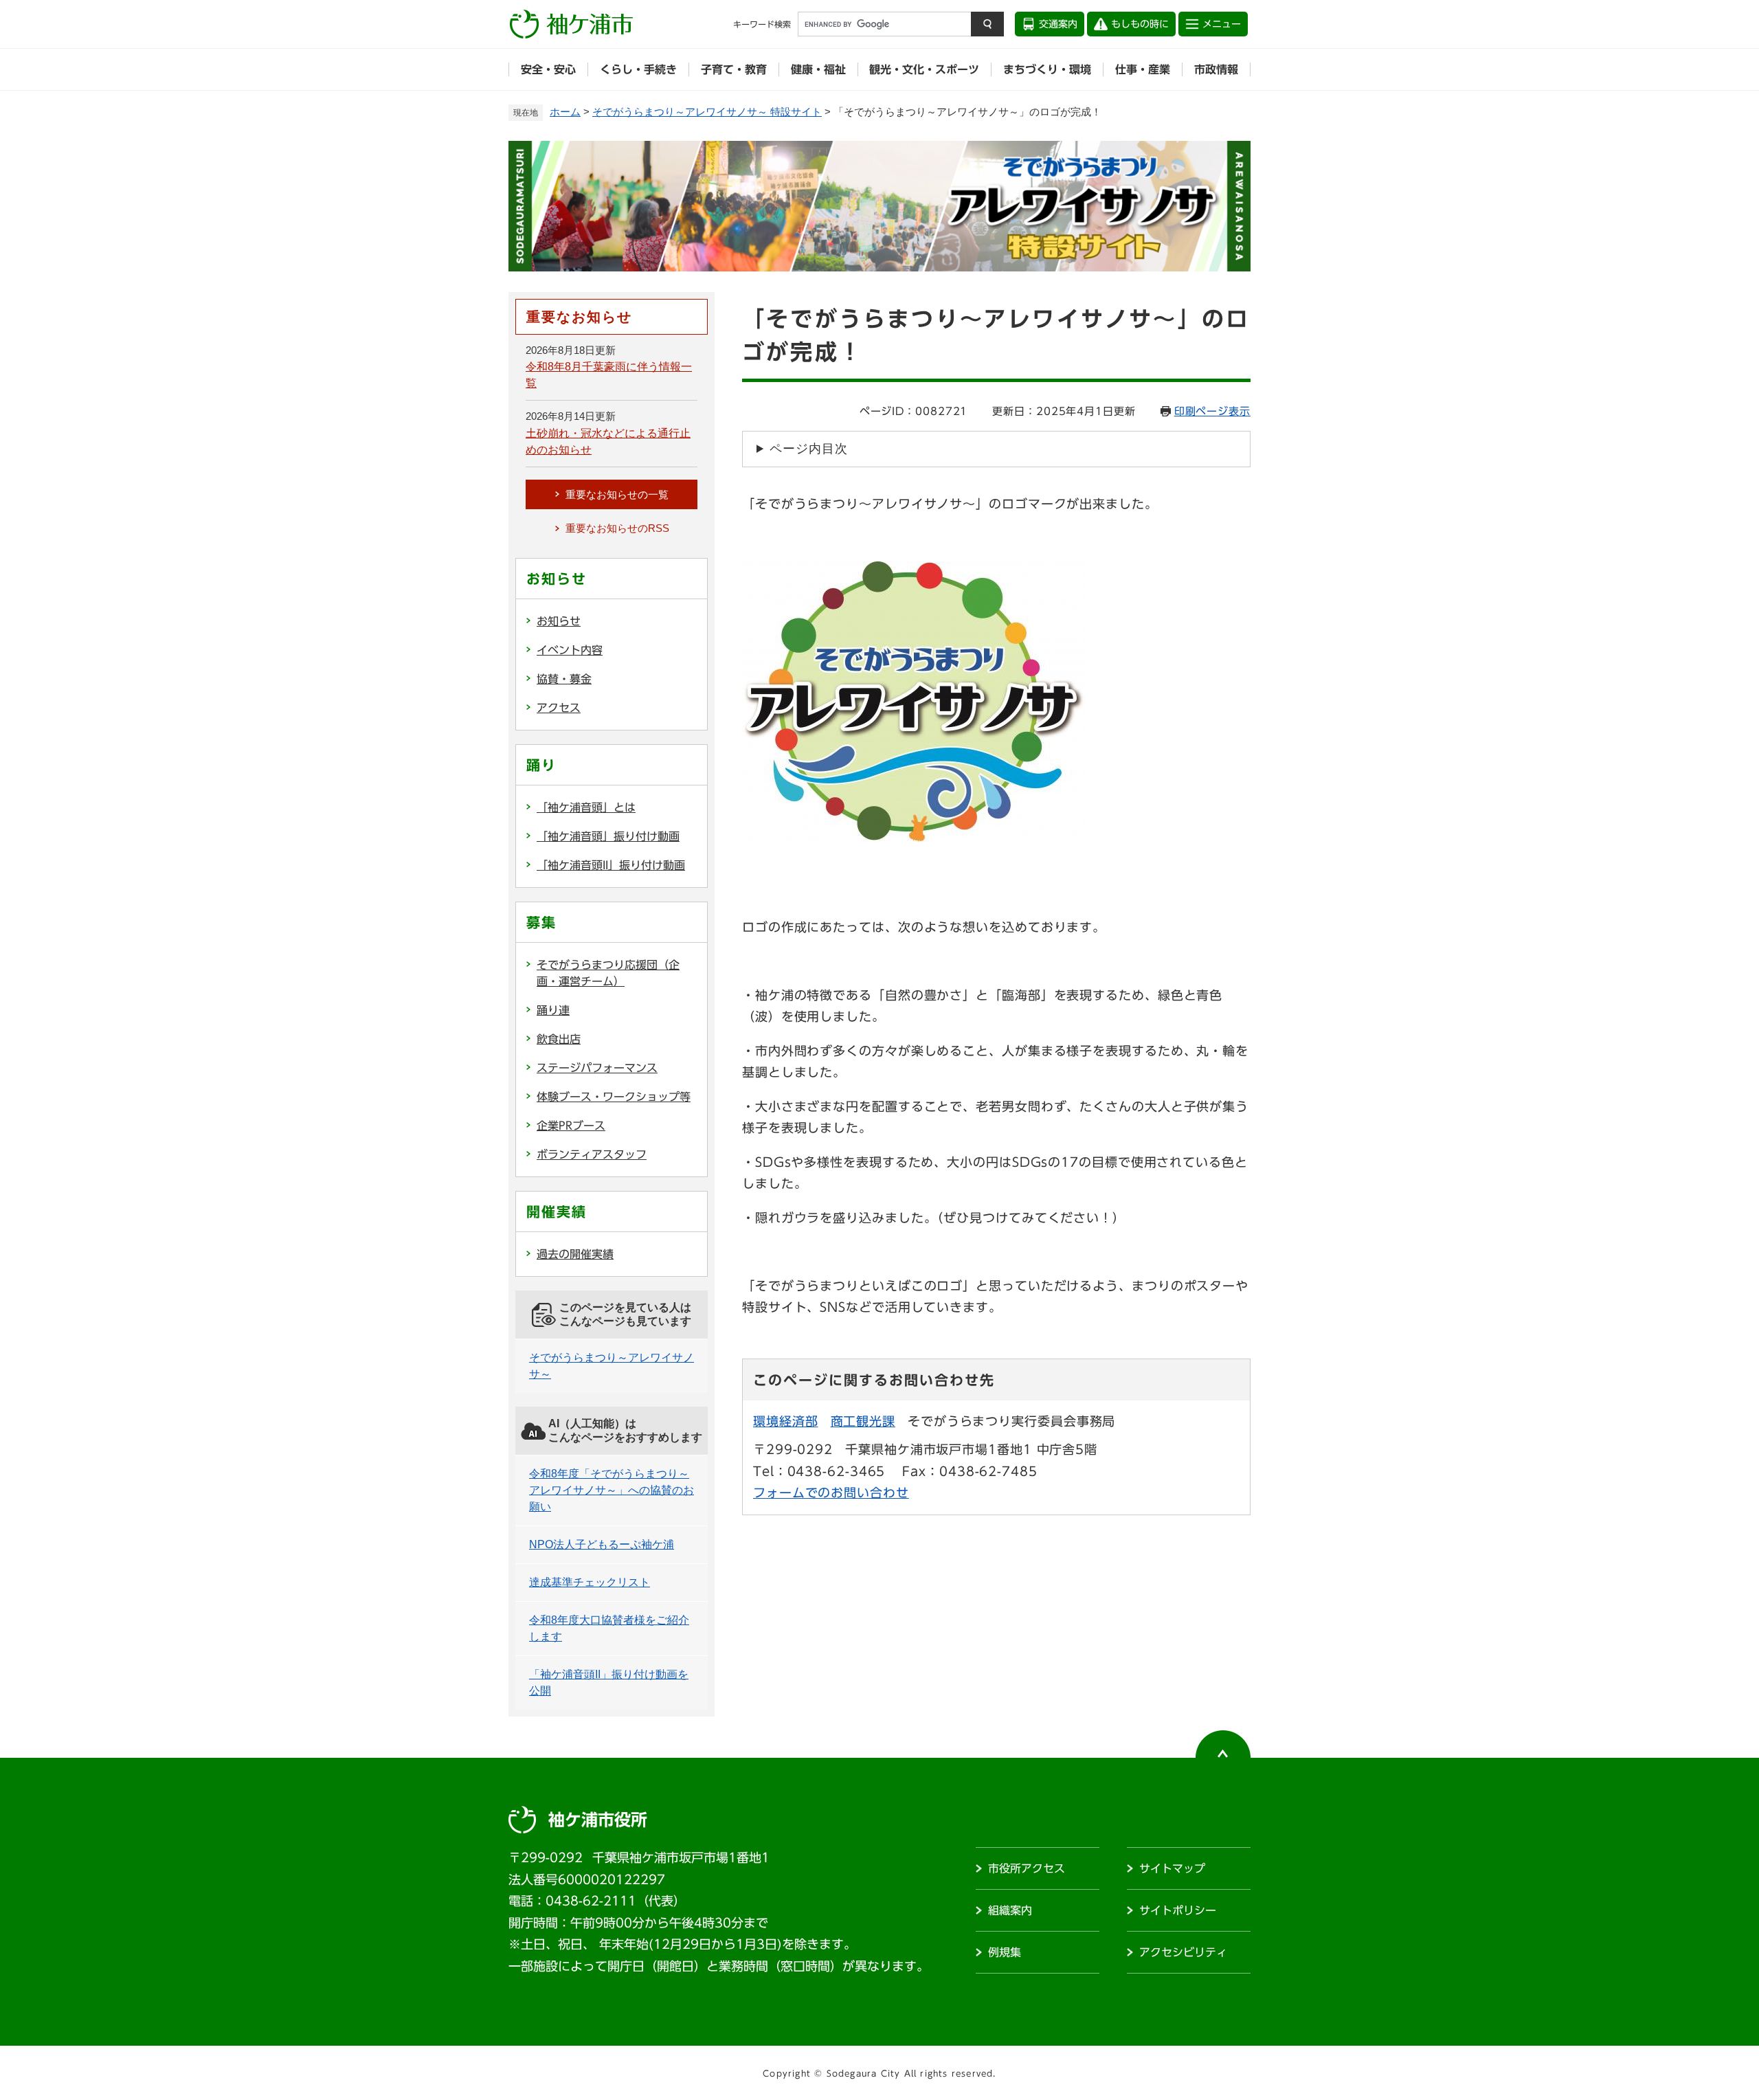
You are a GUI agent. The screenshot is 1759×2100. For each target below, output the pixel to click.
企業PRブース (571, 1126)
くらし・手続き (638, 69)
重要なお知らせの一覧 (617, 494)
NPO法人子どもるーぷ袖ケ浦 (602, 1544)
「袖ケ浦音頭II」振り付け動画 (611, 865)
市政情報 (1216, 69)
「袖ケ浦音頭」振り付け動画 (608, 836)
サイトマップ (1172, 1868)
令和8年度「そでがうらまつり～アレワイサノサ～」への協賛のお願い (612, 1490)
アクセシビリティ (1183, 1952)
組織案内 (1010, 1910)
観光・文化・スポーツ (924, 69)
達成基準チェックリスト (590, 1582)
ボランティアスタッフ (592, 1154)
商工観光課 (863, 1421)
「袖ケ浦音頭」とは (586, 807)
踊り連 (553, 1010)
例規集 (1005, 1952)
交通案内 (1058, 24)
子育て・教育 (734, 69)
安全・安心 (548, 69)
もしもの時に (1140, 24)
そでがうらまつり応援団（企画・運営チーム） (608, 973)
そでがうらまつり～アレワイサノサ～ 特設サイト (707, 112)
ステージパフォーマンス (597, 1068)
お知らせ (559, 621)
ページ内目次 (808, 449)
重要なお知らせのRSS (617, 528)
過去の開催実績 (575, 1254)
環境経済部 (786, 1421)
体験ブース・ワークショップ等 (614, 1097)
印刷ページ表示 (1212, 411)
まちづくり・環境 (1047, 69)
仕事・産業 (1143, 69)
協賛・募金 (564, 679)
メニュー (1222, 24)
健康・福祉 (818, 69)
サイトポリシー (1178, 1910)
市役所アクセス (1027, 1868)
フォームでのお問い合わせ (831, 1493)
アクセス (559, 708)
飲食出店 (559, 1039)
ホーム (565, 112)
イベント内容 (570, 650)
